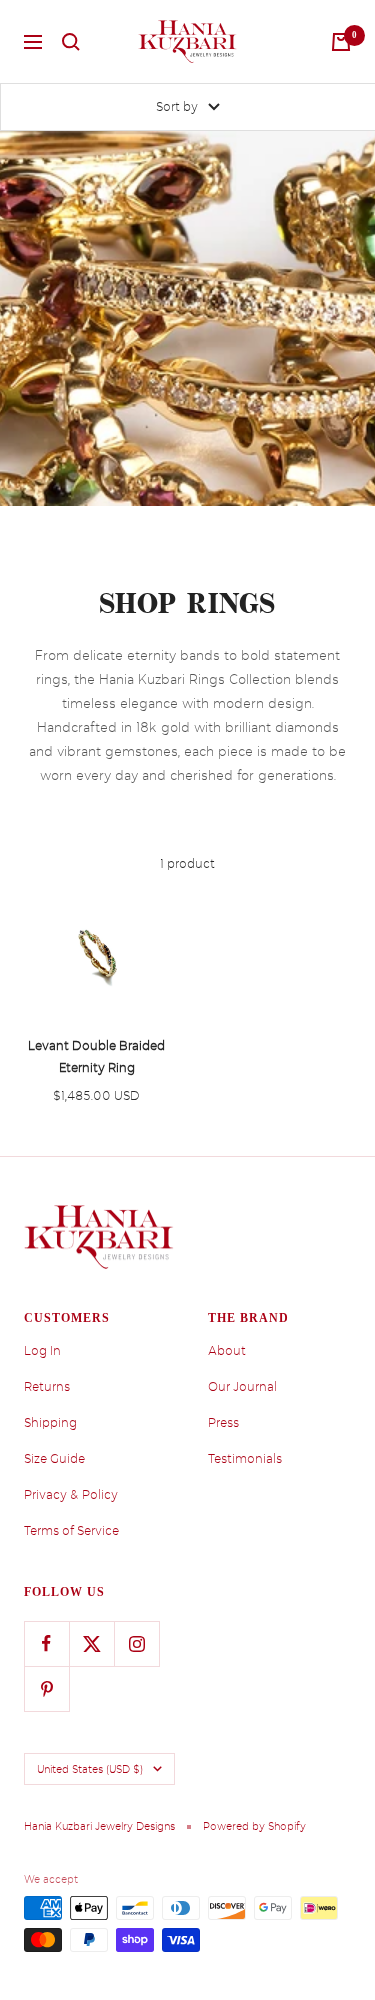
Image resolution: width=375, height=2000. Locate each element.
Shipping (50, 1423)
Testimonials (245, 1459)
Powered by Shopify (254, 1826)
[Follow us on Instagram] (136, 1643)
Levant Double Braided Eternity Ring (96, 1057)
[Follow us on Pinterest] (46, 1688)
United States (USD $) (90, 1769)
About (227, 1351)
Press (223, 1423)
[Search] (71, 42)
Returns (47, 1387)
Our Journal (242, 1387)
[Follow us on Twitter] (91, 1643)
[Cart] (341, 42)
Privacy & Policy (71, 1495)
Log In (42, 1351)
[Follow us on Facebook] (46, 1643)
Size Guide (54, 1459)
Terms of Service (71, 1531)
